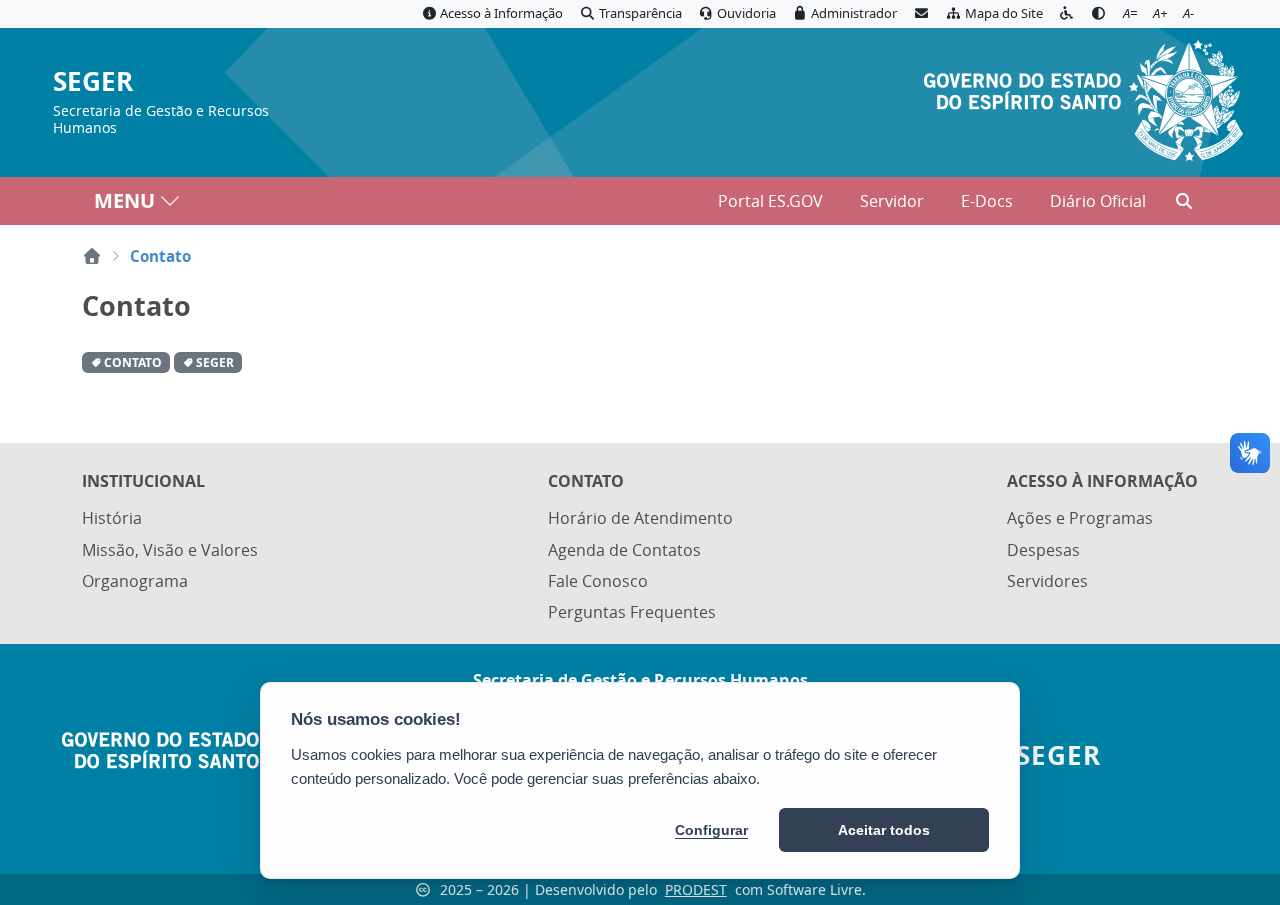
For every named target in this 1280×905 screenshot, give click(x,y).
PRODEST (696, 889)
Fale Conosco (598, 581)
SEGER (93, 82)
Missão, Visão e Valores (170, 550)
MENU (124, 200)
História (112, 518)
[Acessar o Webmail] (921, 14)
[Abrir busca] (1184, 201)
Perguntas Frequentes (632, 612)
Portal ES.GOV (770, 201)
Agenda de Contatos (624, 550)
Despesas (1043, 550)
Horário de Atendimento (640, 518)
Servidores (1047, 581)
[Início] (92, 256)
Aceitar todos (884, 830)
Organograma (135, 581)
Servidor (892, 201)
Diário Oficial (1098, 201)
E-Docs (987, 201)
